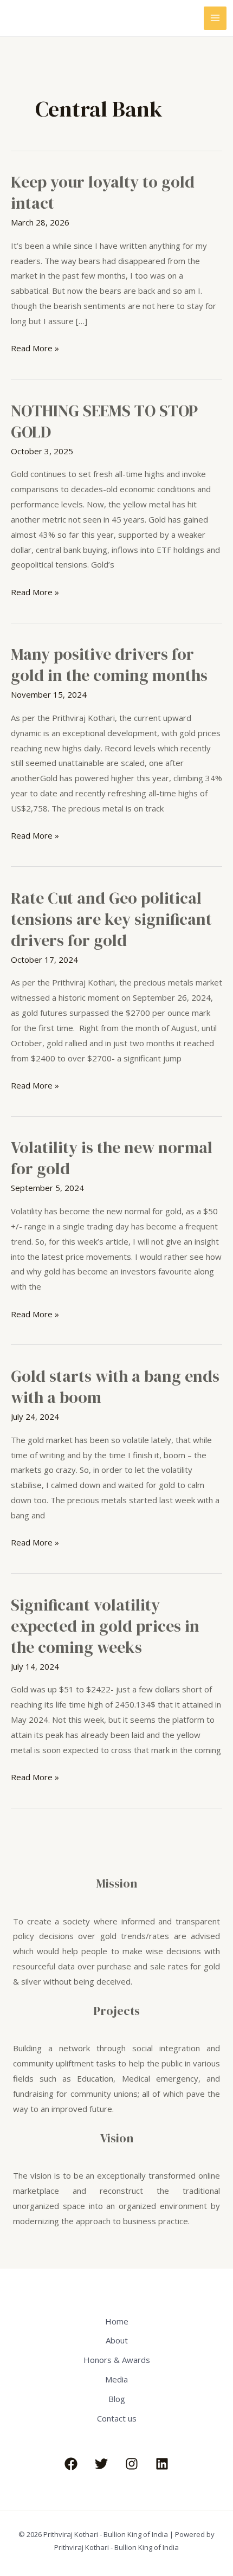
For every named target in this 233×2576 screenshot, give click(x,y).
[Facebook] (71, 2464)
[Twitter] (101, 2464)
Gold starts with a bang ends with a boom (115, 1387)
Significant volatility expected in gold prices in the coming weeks (105, 1626)
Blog (117, 2399)
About (117, 2340)
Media (116, 2379)
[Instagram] (132, 2464)
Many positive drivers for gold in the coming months (109, 665)
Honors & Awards (117, 2360)
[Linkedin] (162, 2464)
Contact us (117, 2418)
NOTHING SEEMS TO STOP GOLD (104, 421)
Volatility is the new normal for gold (112, 1158)
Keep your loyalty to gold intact (103, 192)
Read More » (35, 347)
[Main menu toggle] (215, 18)
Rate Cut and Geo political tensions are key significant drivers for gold (111, 919)
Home (117, 2321)
